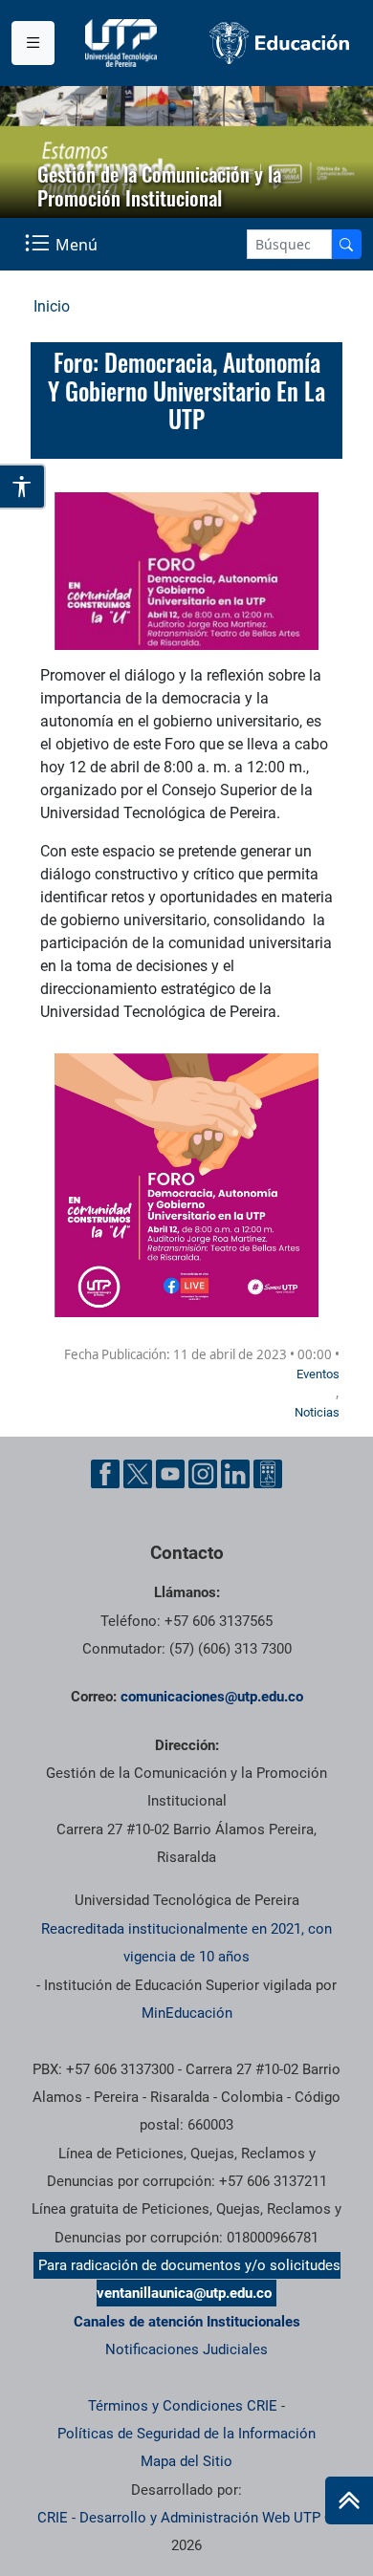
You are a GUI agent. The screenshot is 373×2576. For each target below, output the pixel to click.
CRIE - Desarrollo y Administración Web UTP (179, 2518)
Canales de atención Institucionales (187, 2322)
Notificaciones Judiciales (186, 2349)
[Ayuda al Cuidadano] (268, 1474)
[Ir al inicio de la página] (349, 2500)
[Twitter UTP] (138, 1474)
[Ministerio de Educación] (280, 43)
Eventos (318, 1374)
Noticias (317, 1412)
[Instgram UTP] (203, 1474)
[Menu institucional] (33, 43)
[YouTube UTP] (170, 1474)
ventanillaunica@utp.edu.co (184, 2293)
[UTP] (123, 43)
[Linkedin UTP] (235, 1474)
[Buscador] (346, 244)
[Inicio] (349, 2500)
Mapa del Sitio (186, 2461)
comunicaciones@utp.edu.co (212, 1697)
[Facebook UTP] (105, 1474)
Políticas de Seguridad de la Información (186, 2434)
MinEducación (187, 2013)
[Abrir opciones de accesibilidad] (23, 487)
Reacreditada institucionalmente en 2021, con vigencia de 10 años (186, 1943)
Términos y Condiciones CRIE (183, 2406)
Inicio (52, 306)
